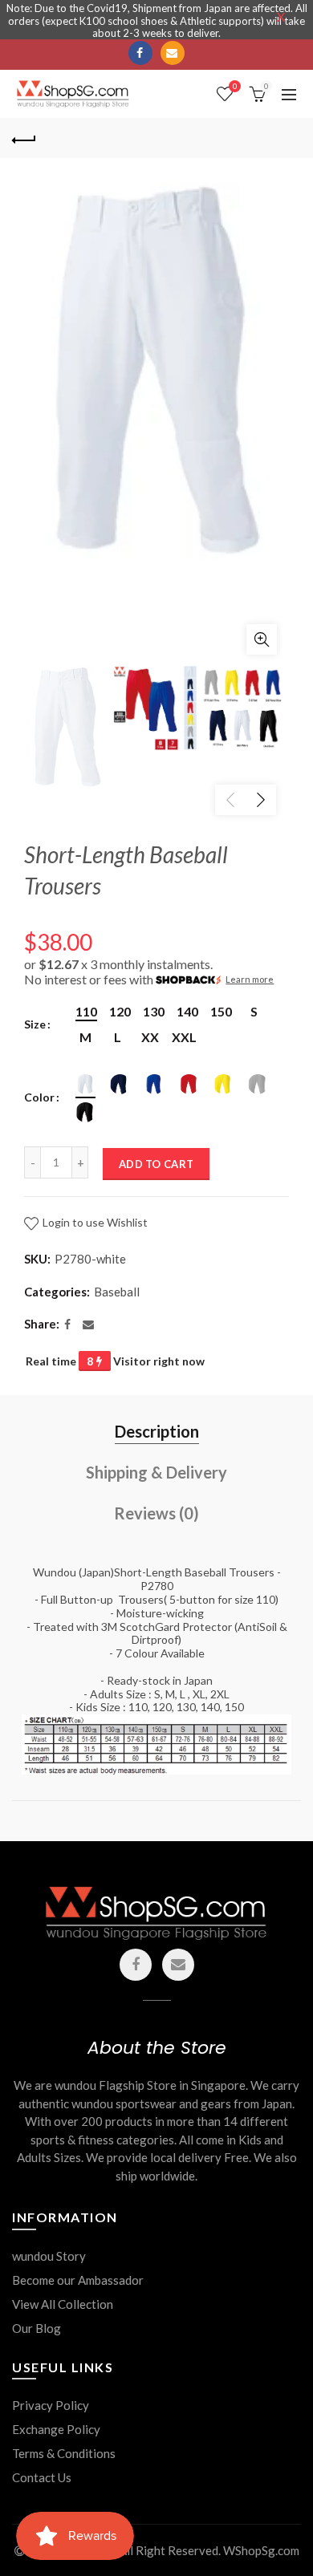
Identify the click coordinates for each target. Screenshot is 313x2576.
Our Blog (37, 2328)
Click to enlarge (262, 639)
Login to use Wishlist (94, 1222)
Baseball (117, 1292)
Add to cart (156, 1164)
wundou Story (49, 2256)
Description (157, 1431)
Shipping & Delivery (156, 1472)
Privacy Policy (51, 2405)
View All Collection (63, 2304)
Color (39, 1097)
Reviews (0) (156, 1513)
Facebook (140, 53)
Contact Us (42, 2477)
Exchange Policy (56, 2429)
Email (173, 53)
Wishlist (235, 86)
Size (35, 1024)
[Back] (24, 138)
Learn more (250, 979)
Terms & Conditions (64, 2453)
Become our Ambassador (78, 2280)
